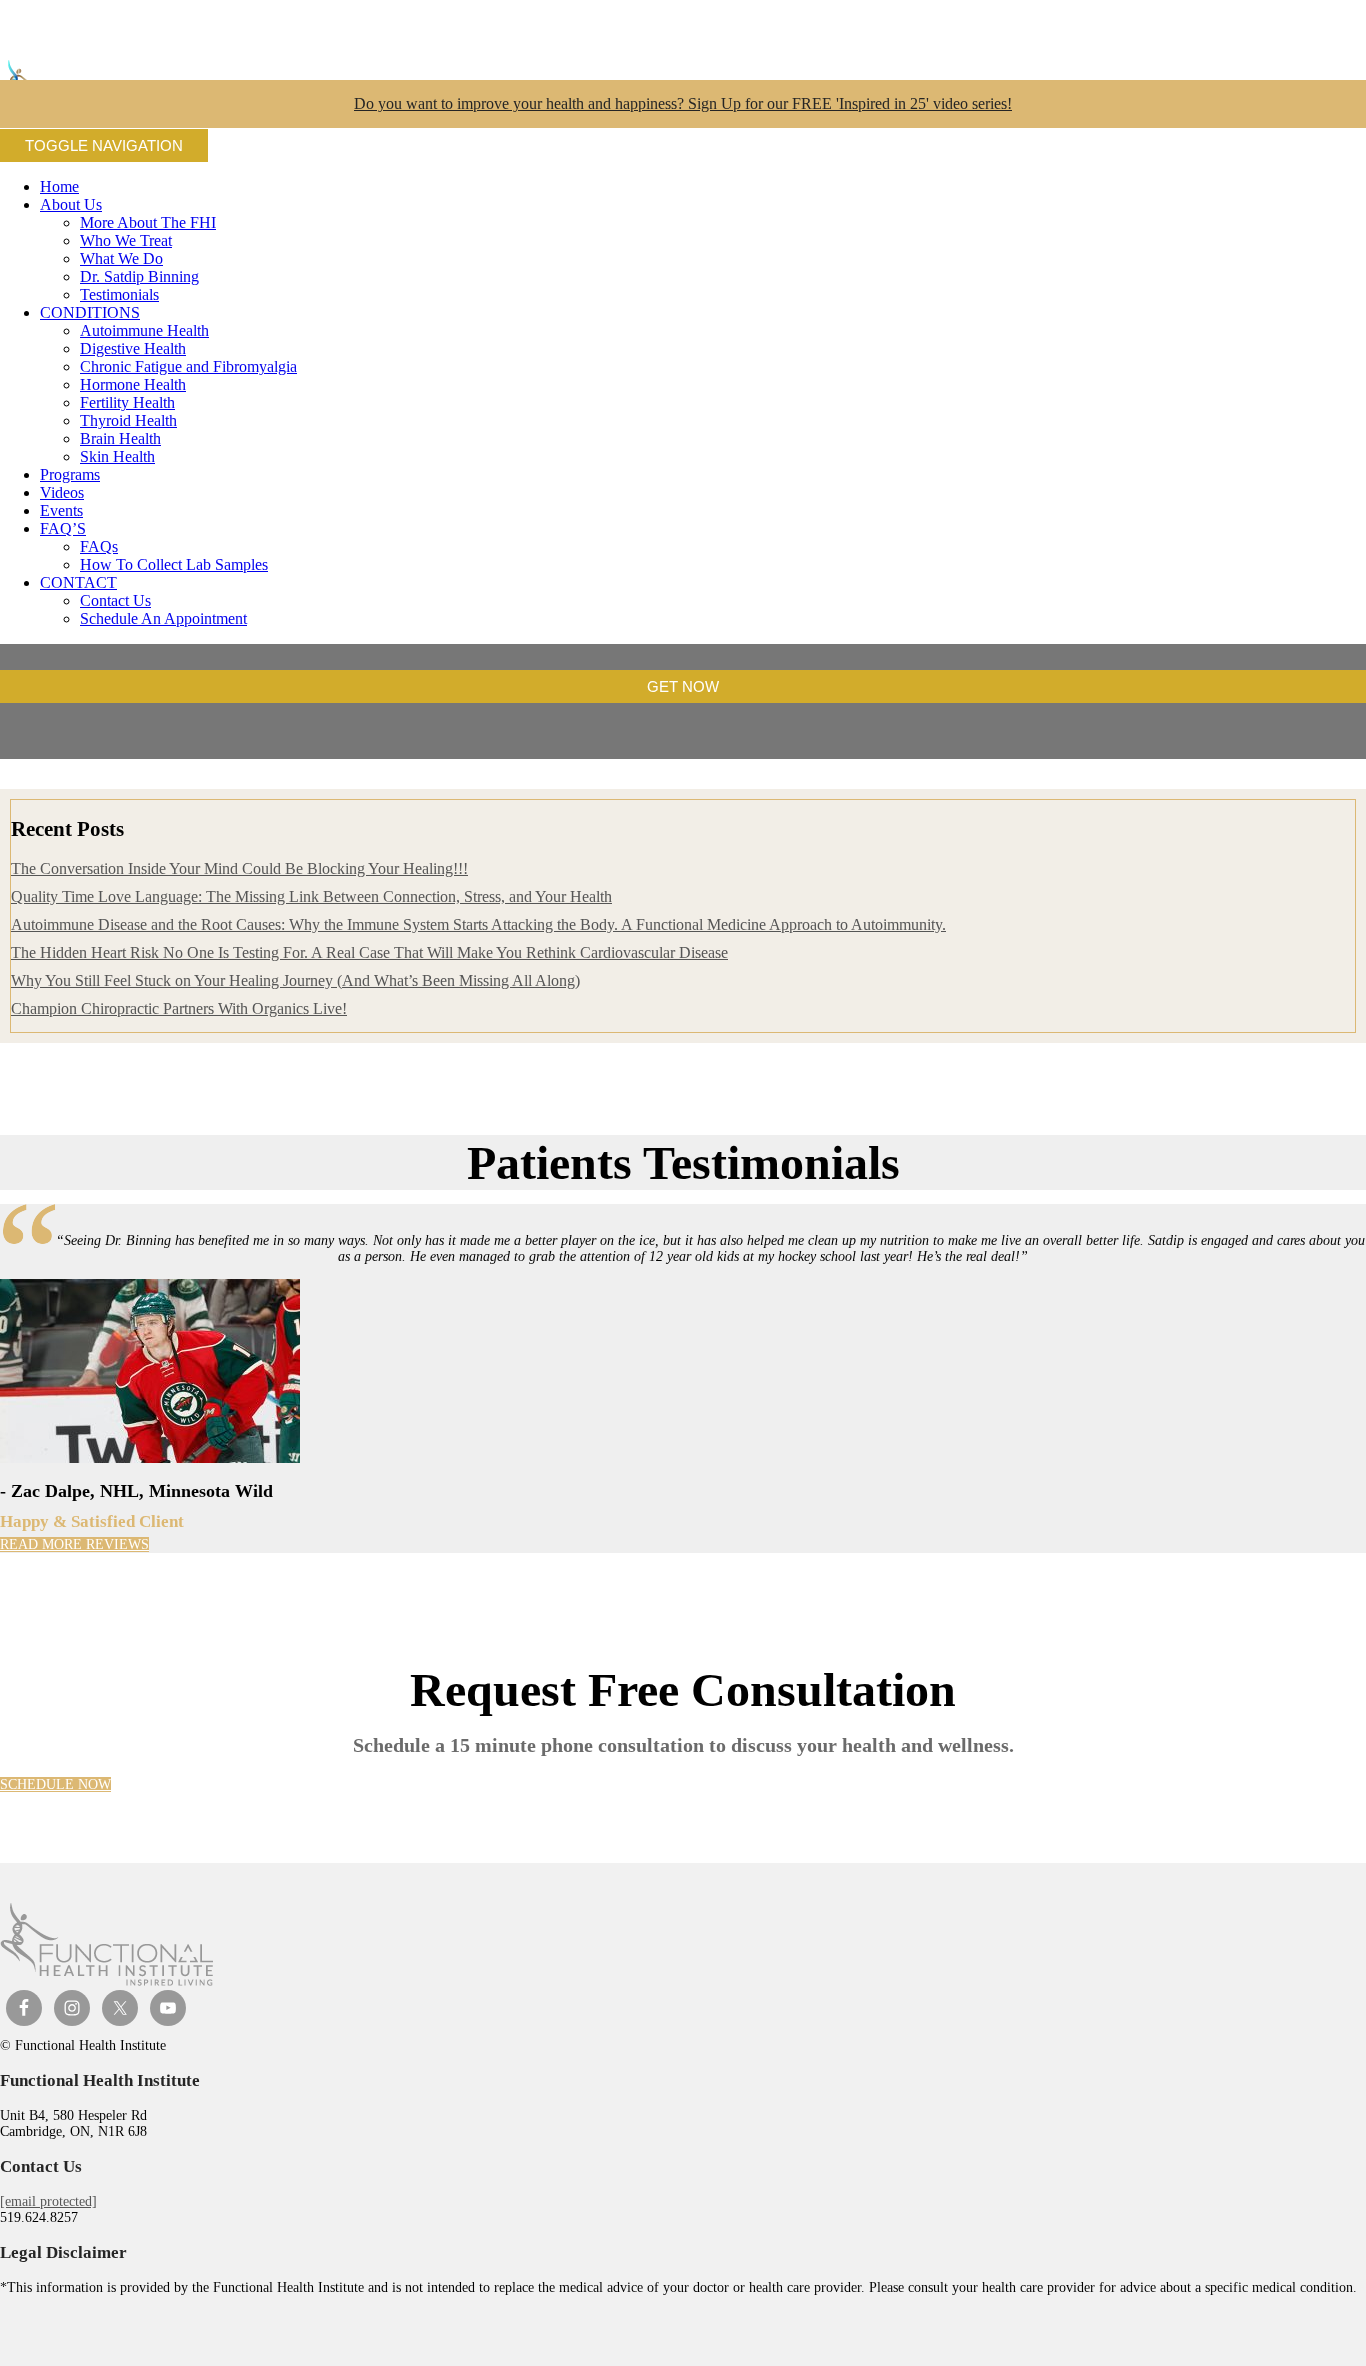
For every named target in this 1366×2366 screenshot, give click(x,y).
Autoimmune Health (144, 330)
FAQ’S (63, 528)
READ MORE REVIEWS (74, 1544)
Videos (62, 492)
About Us (71, 204)
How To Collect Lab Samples (174, 564)
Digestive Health (133, 348)
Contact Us (115, 600)
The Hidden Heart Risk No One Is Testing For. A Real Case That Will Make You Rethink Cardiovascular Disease (369, 952)
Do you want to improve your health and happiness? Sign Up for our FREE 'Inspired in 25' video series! (683, 103)
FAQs (99, 546)
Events (61, 510)
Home (59, 186)
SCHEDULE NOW (55, 1784)
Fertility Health (127, 402)
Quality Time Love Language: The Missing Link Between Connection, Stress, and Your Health (311, 896)
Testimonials (119, 294)
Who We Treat (126, 240)
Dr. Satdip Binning (139, 276)
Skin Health (117, 456)
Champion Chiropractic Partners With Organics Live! (179, 1008)
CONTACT (78, 582)
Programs (70, 474)
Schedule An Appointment (163, 618)
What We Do (121, 258)
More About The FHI (148, 222)
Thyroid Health (128, 420)
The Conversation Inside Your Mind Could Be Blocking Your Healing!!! (239, 868)
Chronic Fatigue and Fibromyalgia (188, 366)
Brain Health (120, 438)
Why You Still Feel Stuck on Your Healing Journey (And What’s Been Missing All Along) (295, 980)
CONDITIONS (90, 312)
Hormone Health (133, 384)
